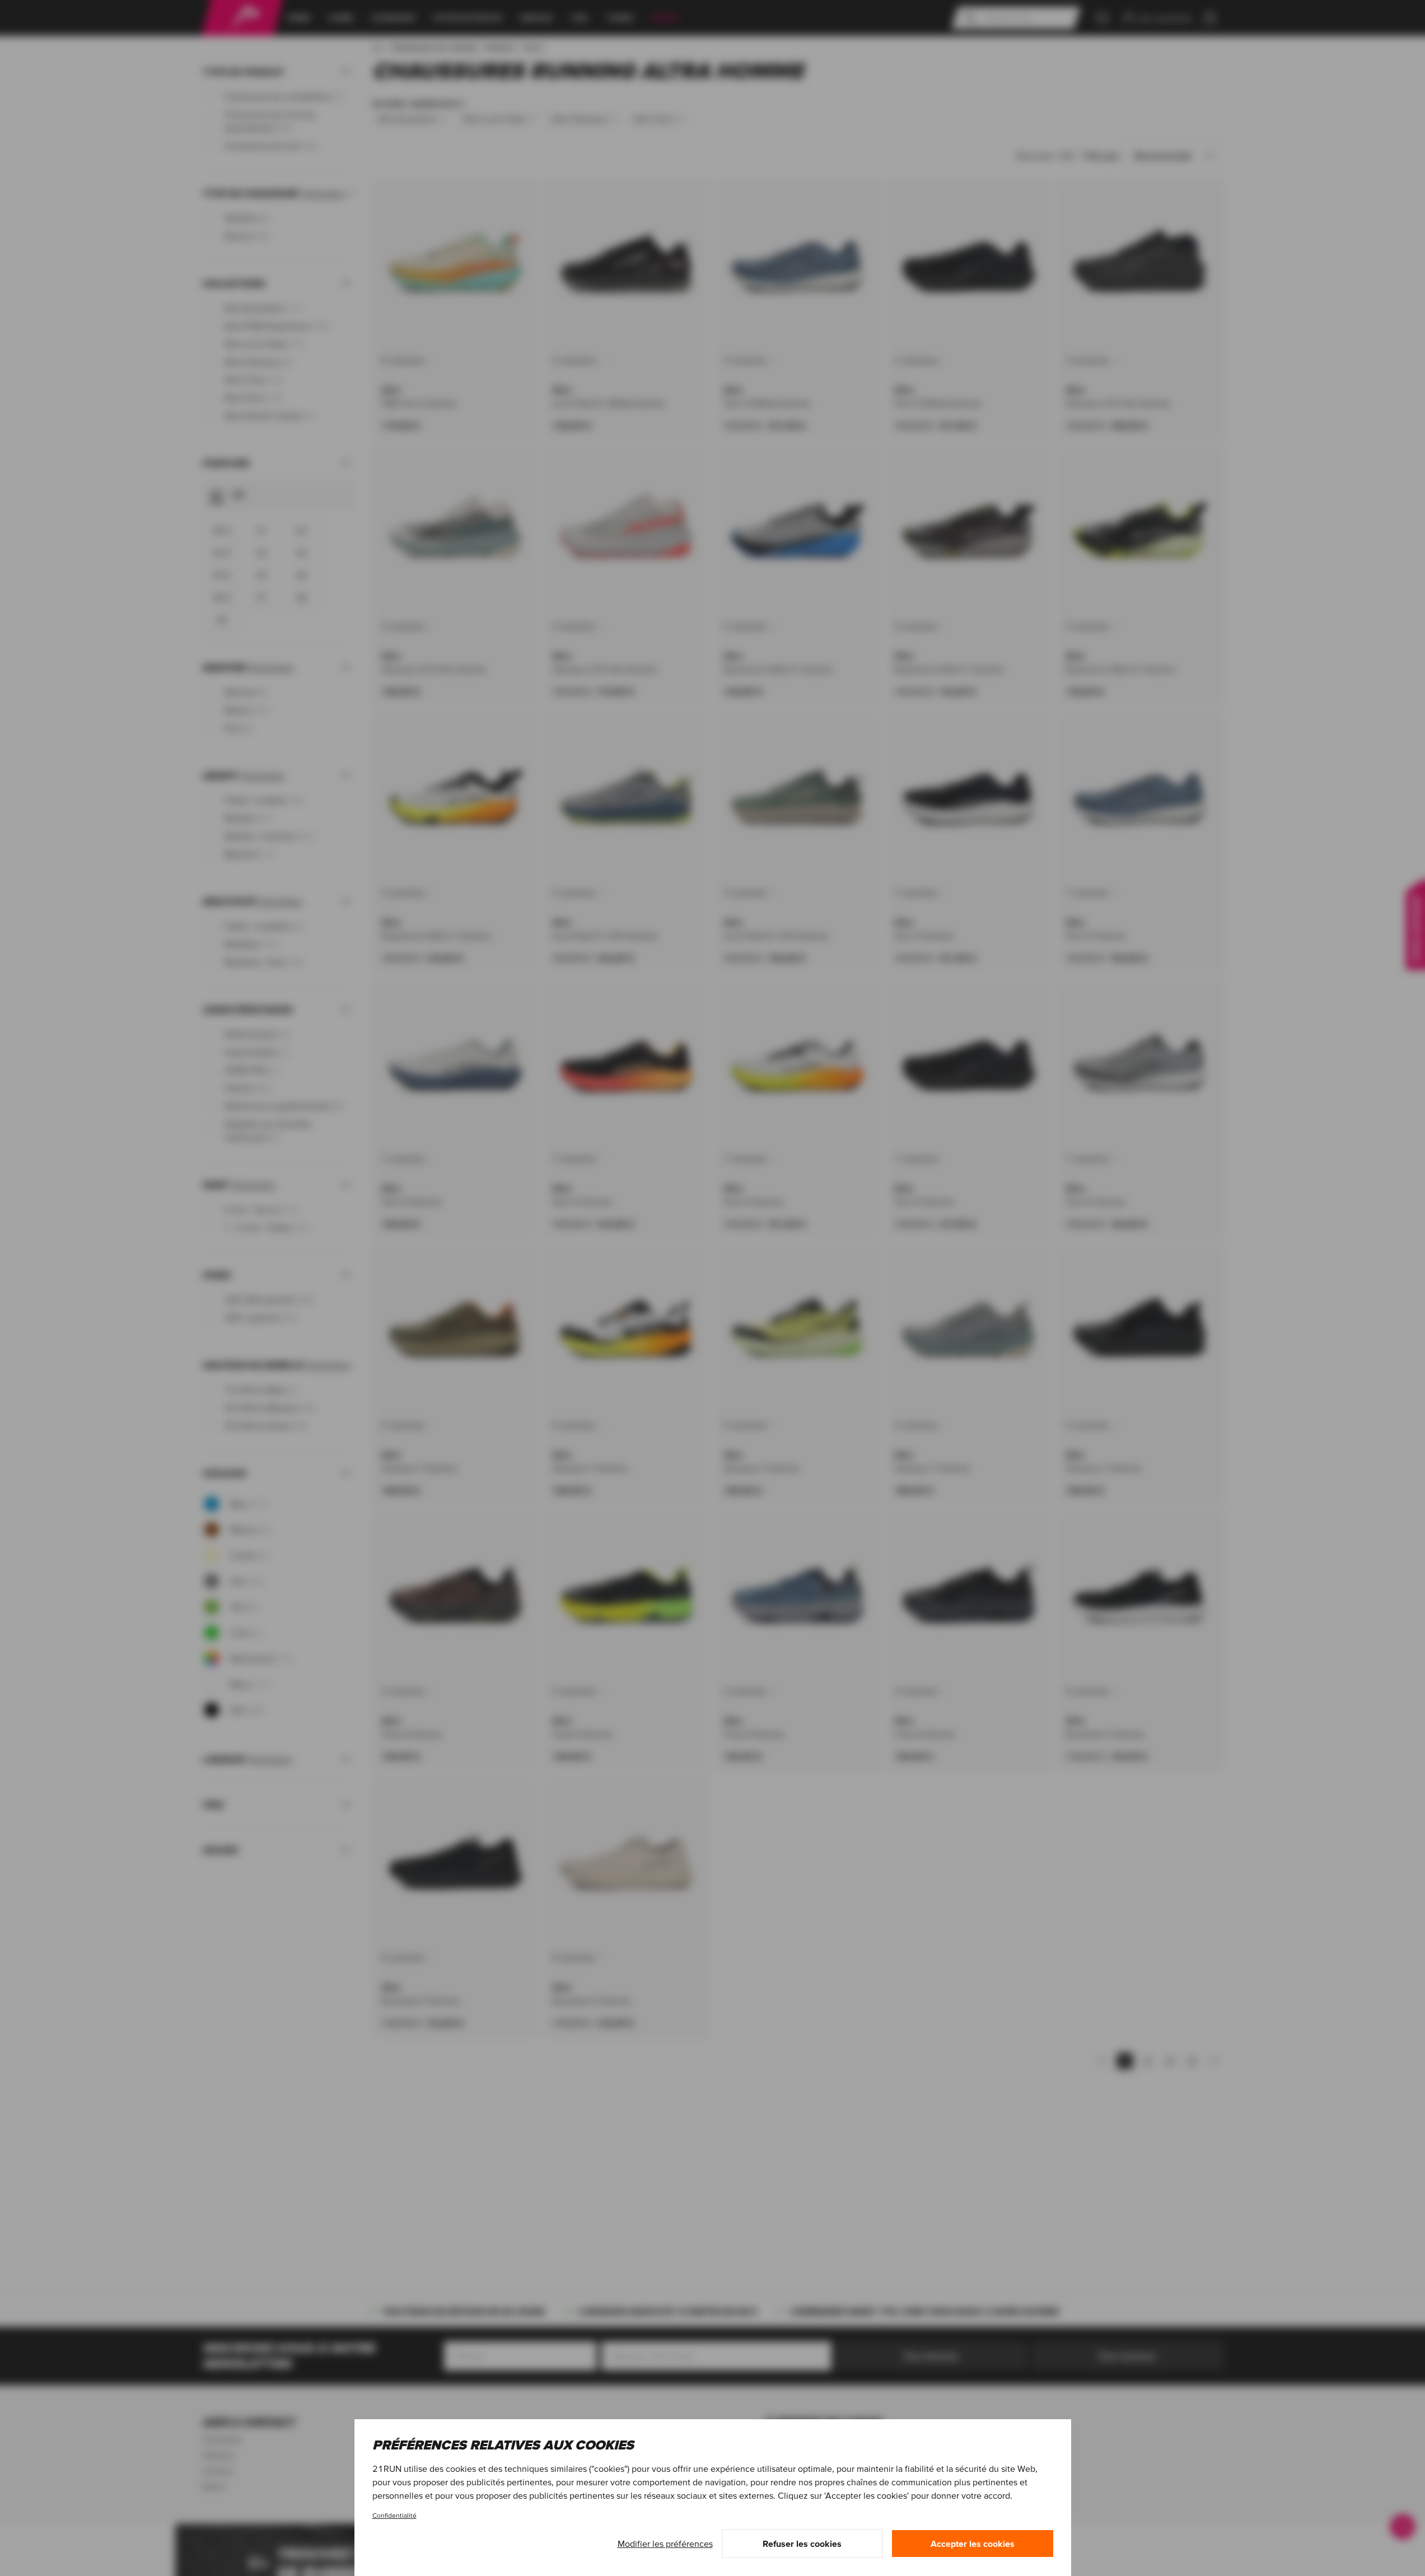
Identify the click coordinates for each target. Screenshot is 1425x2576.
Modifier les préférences (665, 2544)
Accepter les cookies (973, 2544)
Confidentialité (394, 2515)
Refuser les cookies (802, 2544)
